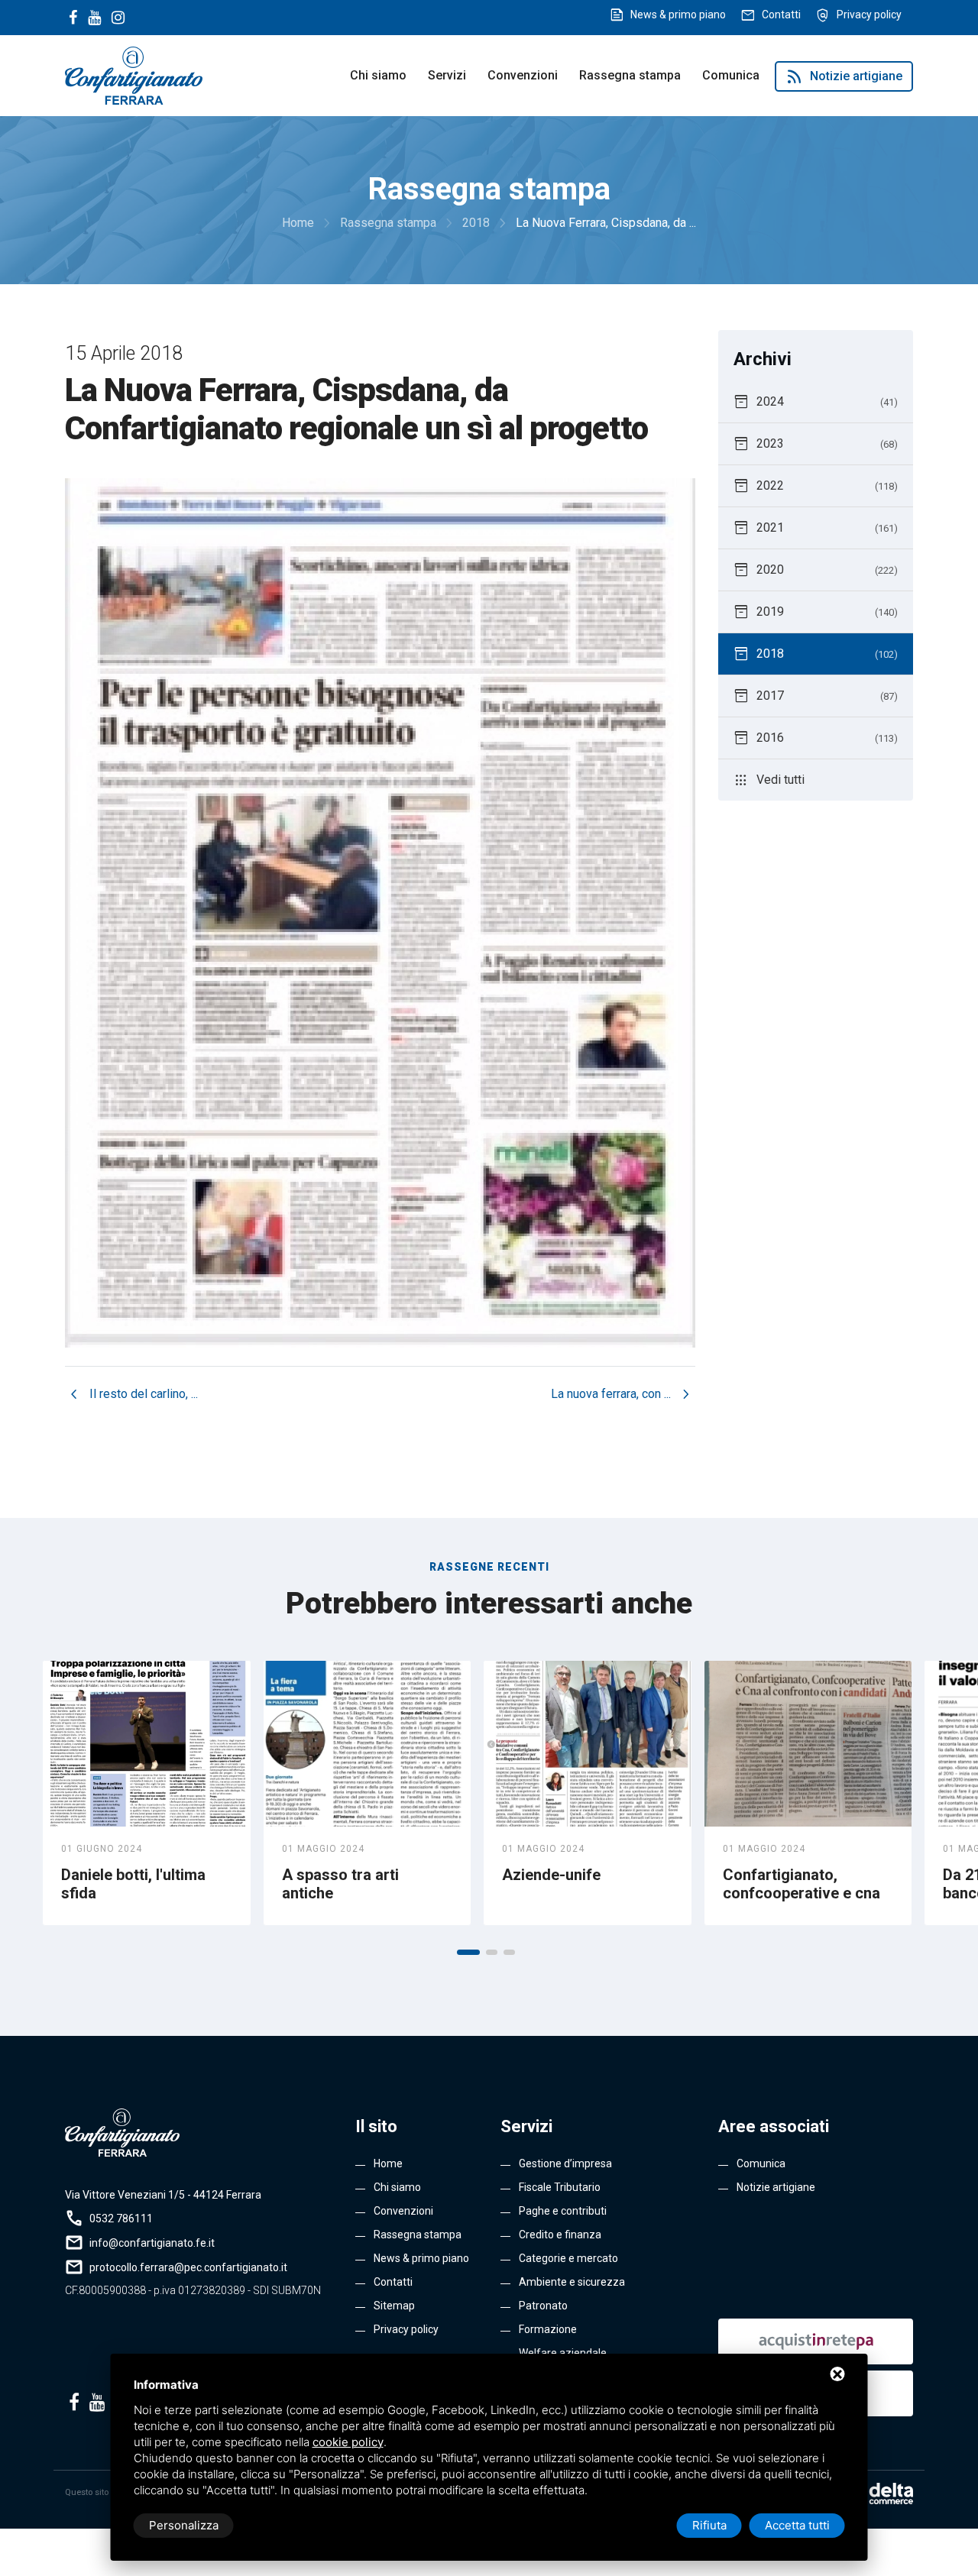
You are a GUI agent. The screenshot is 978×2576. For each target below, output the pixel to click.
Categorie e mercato (568, 2258)
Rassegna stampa (630, 75)
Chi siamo (378, 75)
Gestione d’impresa (565, 2163)
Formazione (548, 2329)
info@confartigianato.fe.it (152, 2243)
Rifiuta (709, 2525)
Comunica (731, 75)
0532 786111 (121, 2218)
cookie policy (348, 2442)
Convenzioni (523, 75)
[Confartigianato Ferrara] (134, 74)
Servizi (447, 75)
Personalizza (184, 2525)
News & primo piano (678, 15)
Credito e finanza (560, 2235)
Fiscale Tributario (560, 2187)
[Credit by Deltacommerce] (879, 2493)
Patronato (543, 2306)
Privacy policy (869, 15)
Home (388, 2163)
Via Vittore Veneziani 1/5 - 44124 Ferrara (163, 2195)
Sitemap (394, 2306)
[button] (468, 1952)
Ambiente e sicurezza (572, 2282)
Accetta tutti (797, 2525)
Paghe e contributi (563, 2211)
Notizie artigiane (844, 76)
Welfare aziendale (563, 2353)
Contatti (781, 15)
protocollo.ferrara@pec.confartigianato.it (188, 2267)
